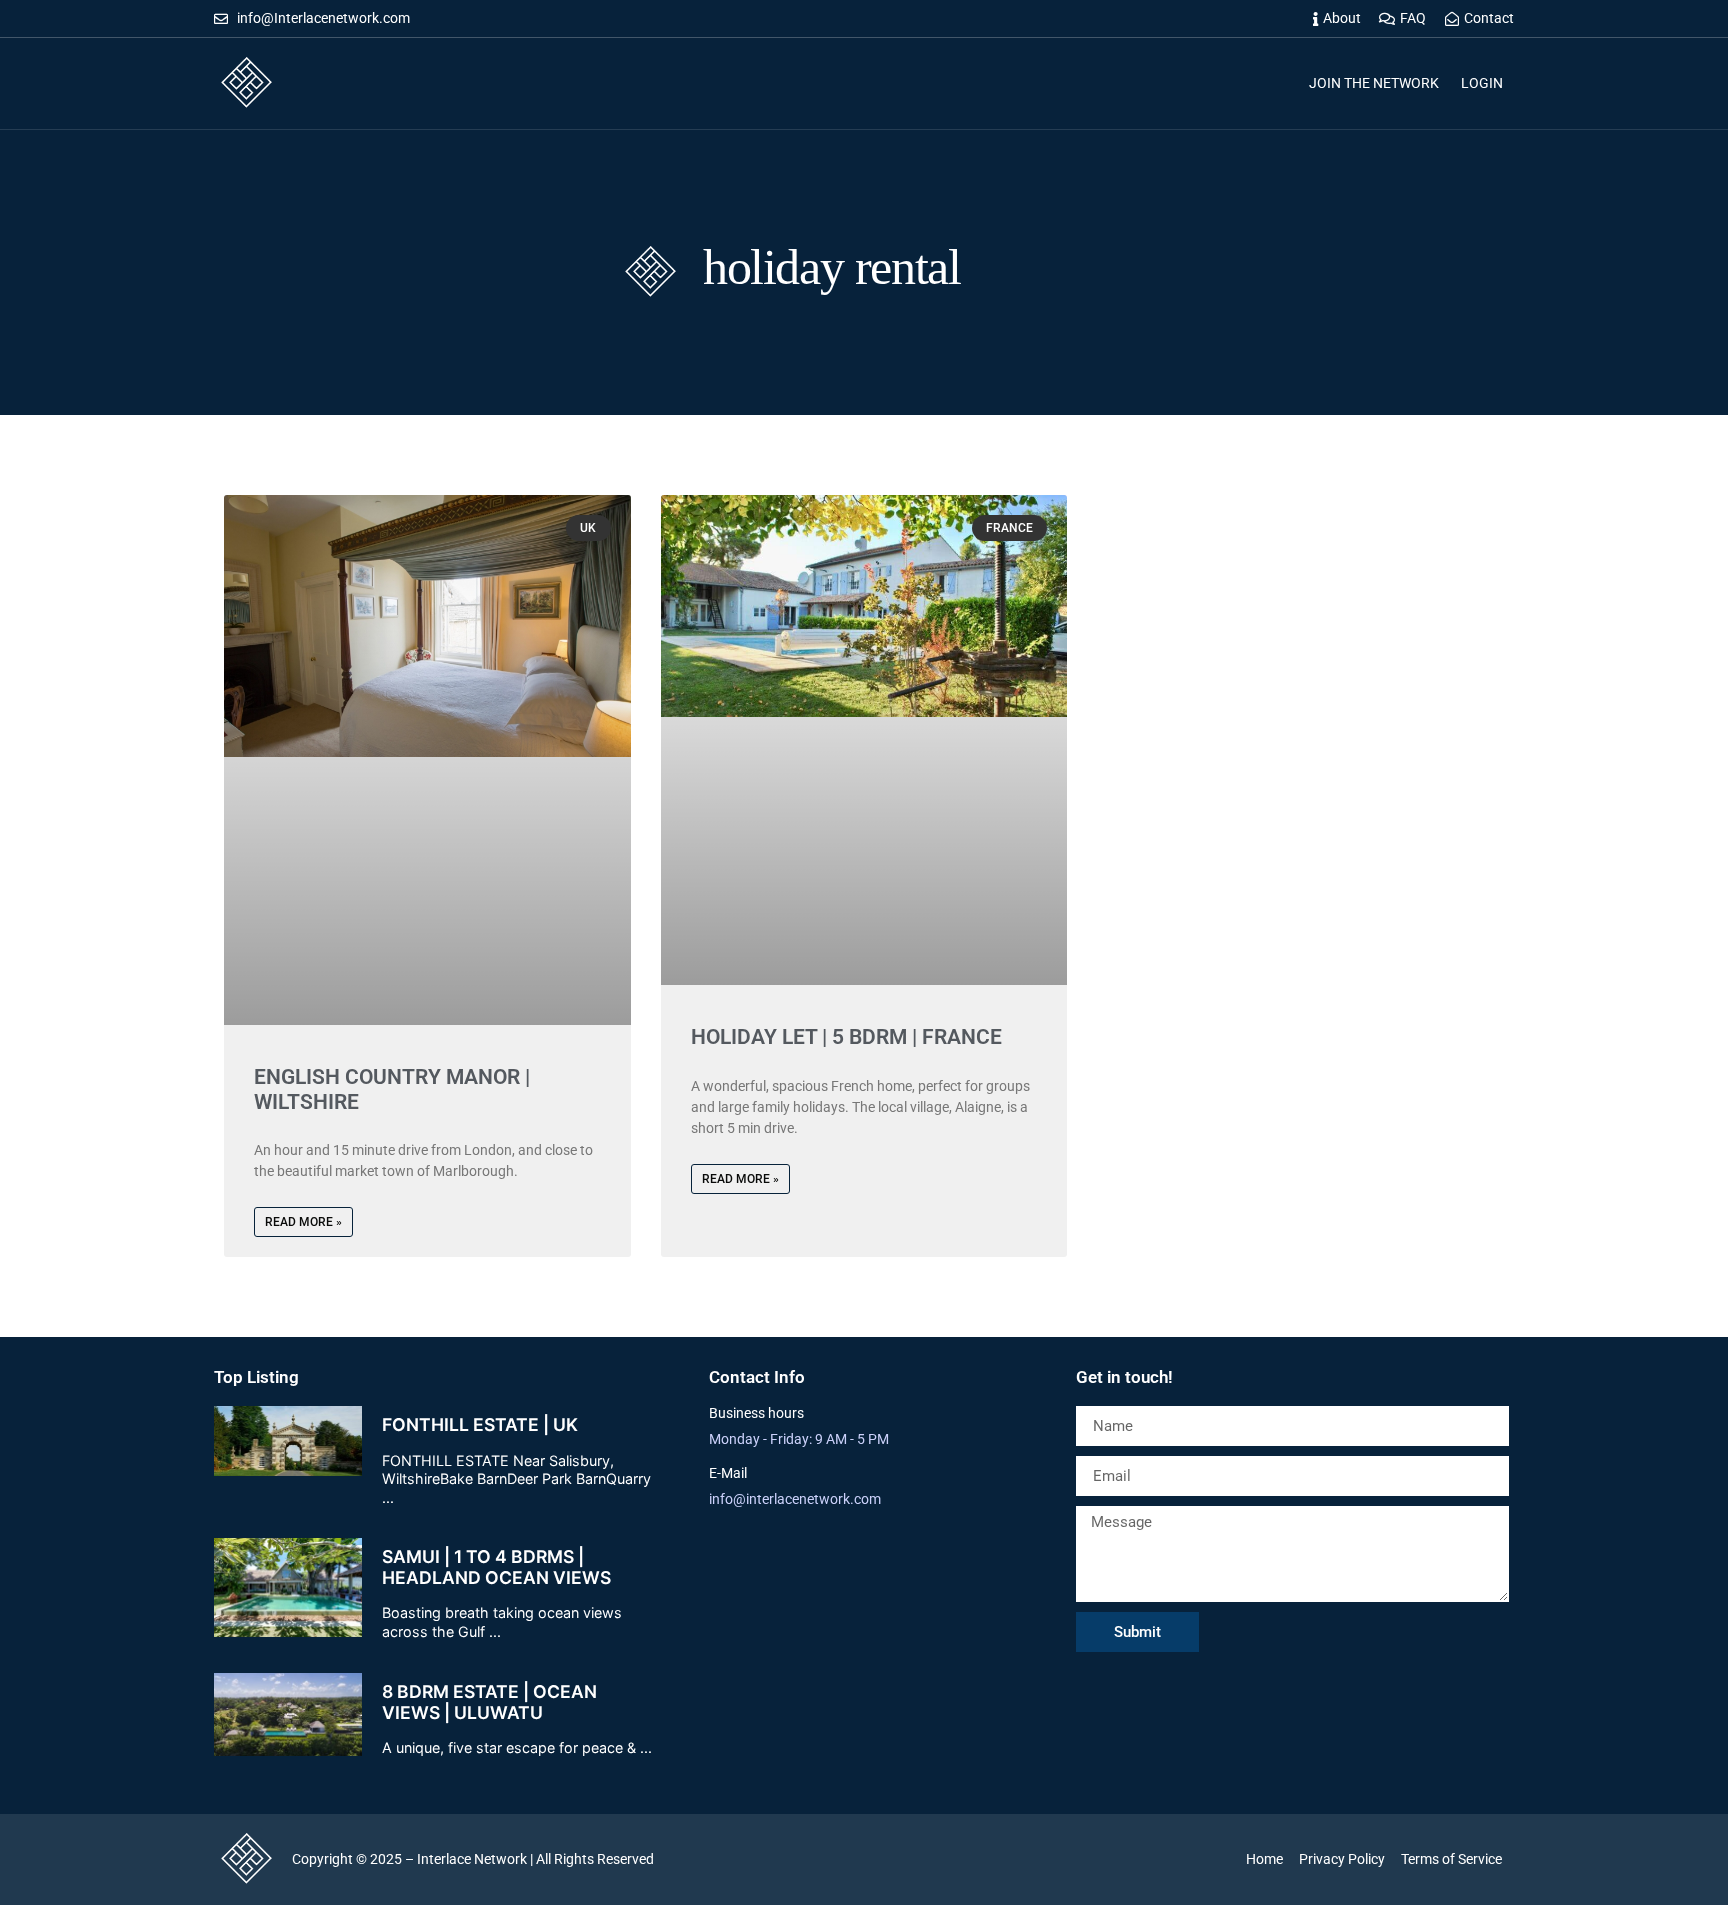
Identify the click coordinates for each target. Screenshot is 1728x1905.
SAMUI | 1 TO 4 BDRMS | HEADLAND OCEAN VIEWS (496, 1567)
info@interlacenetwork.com (795, 1499)
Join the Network (1374, 83)
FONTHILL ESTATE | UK (480, 1424)
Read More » (303, 1222)
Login (1482, 83)
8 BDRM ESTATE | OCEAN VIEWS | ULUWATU (489, 1702)
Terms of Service (1451, 1859)
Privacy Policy (1342, 1859)
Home (1264, 1859)
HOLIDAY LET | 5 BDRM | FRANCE (846, 1037)
